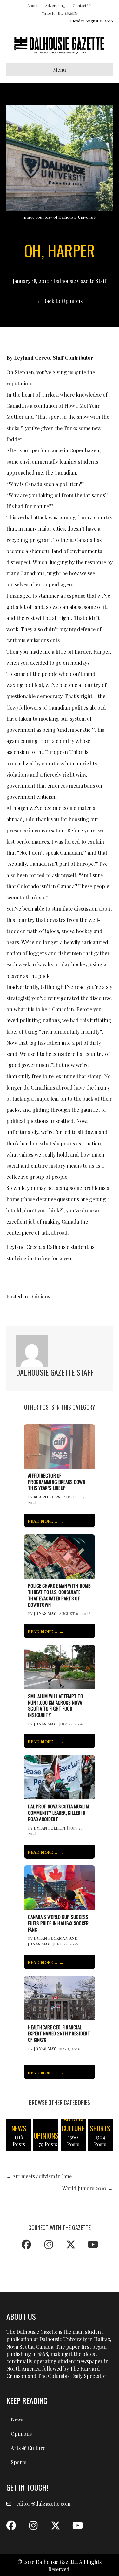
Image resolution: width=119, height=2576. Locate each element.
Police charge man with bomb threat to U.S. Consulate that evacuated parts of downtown (59, 1595)
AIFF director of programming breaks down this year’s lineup (57, 1482)
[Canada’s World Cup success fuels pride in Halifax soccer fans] (60, 1887)
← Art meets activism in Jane (39, 2176)
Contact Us (82, 5)
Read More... (43, 1521)
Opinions (40, 1296)
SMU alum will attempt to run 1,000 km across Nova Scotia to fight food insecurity (55, 1706)
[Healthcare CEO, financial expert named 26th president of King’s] (60, 1997)
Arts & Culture (28, 2448)
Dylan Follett (50, 1828)
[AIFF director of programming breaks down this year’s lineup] (60, 1446)
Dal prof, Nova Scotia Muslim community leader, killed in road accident (58, 1813)
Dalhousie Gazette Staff (80, 281)
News (17, 2419)
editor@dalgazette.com (43, 2503)
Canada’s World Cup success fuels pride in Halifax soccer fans (58, 1923)
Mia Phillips (47, 1497)
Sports (19, 2462)
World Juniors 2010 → (87, 2188)
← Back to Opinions (60, 301)
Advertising (55, 5)
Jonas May (45, 1613)
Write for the (60, 13)
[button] (26, 2245)
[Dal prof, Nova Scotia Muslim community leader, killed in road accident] (60, 1777)
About (33, 5)
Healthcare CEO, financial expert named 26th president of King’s (59, 2034)
